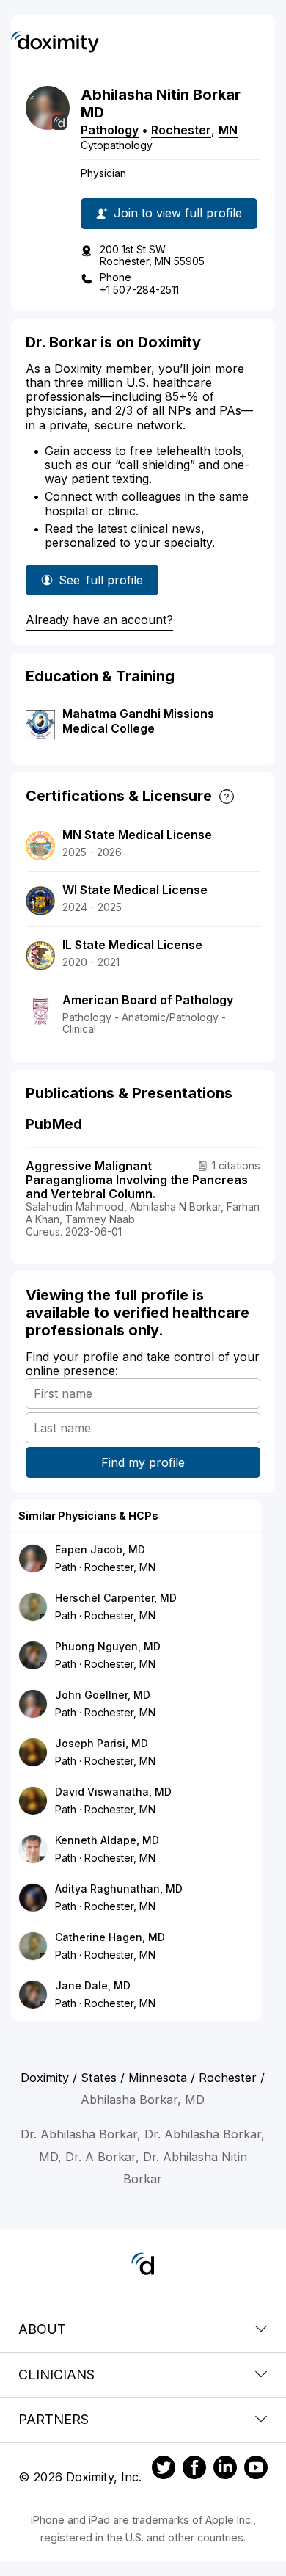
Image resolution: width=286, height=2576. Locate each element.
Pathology (110, 130)
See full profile (101, 584)
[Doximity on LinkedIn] (225, 2470)
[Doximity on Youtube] (256, 2470)
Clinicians (56, 2374)
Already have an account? (99, 620)
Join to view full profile (178, 213)
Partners (54, 2419)
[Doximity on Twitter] (164, 2470)
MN (228, 130)
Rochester (181, 130)
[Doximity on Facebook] (194, 2470)
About (42, 2329)
